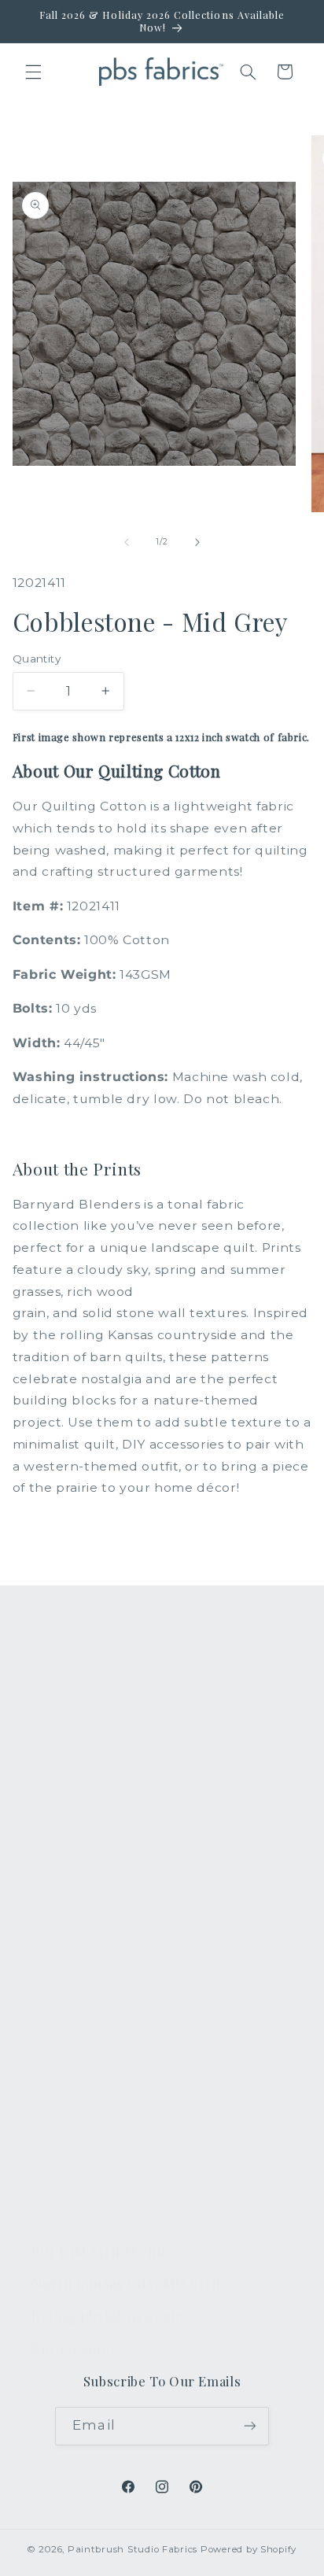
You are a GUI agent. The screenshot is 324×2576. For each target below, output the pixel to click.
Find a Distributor (86, 2131)
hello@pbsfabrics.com (108, 2315)
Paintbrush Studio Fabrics (133, 2549)
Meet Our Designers (96, 2021)
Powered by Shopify (249, 2549)
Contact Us (66, 1984)
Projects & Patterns (92, 2168)
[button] (33, 72)
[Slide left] (127, 542)
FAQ (45, 1947)
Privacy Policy (74, 2205)
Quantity (37, 659)
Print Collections (84, 1696)
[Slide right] (197, 542)
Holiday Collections (92, 1733)
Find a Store (70, 2095)
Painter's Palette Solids (104, 1770)
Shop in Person (80, 1843)
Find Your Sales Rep (94, 2058)
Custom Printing (83, 1807)
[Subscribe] (249, 2426)
